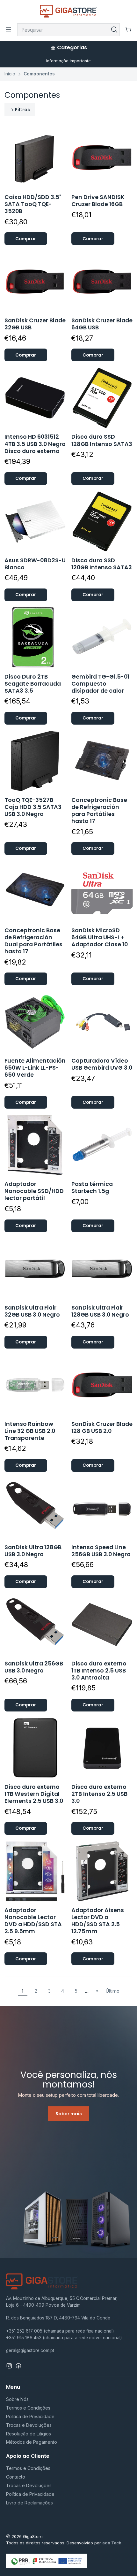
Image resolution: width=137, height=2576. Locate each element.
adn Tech (112, 2543)
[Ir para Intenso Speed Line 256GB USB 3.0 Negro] (102, 1508)
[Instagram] (9, 2366)
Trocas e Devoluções (29, 2425)
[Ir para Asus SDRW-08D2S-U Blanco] (35, 522)
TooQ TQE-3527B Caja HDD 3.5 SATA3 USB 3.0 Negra (33, 807)
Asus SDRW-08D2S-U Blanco (35, 564)
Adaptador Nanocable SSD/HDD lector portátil (34, 1191)
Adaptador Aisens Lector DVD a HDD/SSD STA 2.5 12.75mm (98, 1921)
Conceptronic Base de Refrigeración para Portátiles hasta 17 (99, 811)
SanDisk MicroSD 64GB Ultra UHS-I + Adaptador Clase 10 (100, 937)
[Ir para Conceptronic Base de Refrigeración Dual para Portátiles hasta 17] (35, 892)
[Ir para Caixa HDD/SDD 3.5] (35, 158)
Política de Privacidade (30, 2416)
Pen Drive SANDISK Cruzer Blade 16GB (98, 201)
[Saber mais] (68, 2132)
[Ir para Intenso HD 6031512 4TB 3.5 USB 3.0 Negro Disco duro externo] (35, 398)
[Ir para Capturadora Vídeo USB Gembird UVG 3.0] (102, 1022)
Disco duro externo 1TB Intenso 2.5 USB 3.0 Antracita (99, 1671)
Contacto (16, 2477)
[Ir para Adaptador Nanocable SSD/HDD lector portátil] (35, 1145)
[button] (20, 110)
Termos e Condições (28, 2408)
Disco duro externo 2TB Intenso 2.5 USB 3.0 (99, 1794)
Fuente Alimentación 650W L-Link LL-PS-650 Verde (35, 1068)
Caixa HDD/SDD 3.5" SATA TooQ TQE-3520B (33, 204)
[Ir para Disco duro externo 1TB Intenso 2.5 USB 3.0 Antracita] (102, 1625)
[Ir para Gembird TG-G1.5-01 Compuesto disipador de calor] (102, 638)
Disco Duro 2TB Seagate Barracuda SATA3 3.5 (33, 684)
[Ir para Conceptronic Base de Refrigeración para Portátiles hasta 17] (102, 761)
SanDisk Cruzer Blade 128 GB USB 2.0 (102, 1427)
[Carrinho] (128, 30)
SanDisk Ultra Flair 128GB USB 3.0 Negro (100, 1311)
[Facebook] (18, 2366)
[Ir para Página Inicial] (69, 11)
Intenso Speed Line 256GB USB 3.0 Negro (101, 1551)
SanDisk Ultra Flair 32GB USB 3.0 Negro (32, 1311)
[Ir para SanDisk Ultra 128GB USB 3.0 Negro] (35, 1508)
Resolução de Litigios (29, 2434)
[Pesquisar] (114, 30)
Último (113, 1991)
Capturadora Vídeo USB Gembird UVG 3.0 (102, 1064)
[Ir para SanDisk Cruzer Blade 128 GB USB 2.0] (102, 1385)
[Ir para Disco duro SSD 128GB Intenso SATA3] (102, 398)
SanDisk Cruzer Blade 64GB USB (102, 324)
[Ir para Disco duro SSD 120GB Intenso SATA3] (102, 522)
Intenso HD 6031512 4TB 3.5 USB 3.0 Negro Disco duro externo (35, 444)
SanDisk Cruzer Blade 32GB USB (35, 324)
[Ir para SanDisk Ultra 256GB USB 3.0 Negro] (35, 1625)
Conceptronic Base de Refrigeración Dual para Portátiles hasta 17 (33, 941)
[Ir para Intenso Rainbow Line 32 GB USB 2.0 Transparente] (35, 1385)
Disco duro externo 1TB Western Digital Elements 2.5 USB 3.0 (34, 1794)
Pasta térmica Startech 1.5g (92, 1188)
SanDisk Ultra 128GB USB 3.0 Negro (33, 1551)
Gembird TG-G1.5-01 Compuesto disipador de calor (100, 684)
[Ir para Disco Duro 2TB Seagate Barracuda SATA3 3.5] (35, 638)
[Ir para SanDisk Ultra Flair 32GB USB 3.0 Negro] (35, 1269)
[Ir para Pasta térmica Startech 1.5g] (102, 1145)
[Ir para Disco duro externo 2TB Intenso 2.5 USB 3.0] (102, 1748)
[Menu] (9, 30)
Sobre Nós (17, 2399)
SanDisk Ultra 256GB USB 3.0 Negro (34, 1667)
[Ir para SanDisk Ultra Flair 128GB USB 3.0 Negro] (102, 1269)
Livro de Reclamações (29, 2503)
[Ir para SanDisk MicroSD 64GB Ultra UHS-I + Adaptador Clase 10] (102, 892)
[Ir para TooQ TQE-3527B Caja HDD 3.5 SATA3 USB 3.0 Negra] (35, 761)
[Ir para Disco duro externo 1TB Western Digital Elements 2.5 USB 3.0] (35, 1748)
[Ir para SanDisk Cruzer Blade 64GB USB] (102, 282)
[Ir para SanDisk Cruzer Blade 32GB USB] (35, 282)
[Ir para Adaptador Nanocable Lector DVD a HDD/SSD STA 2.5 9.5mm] (35, 1871)
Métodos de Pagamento (32, 2442)
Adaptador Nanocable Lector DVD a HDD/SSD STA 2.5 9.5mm (33, 1921)
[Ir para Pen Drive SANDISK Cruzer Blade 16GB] (102, 158)
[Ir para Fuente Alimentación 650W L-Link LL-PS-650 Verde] (35, 1022)
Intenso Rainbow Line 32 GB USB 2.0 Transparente (30, 1431)
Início (10, 74)
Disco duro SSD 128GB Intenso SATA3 (102, 440)
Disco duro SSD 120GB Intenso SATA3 (102, 564)
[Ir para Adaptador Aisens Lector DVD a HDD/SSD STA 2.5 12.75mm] (102, 1871)
